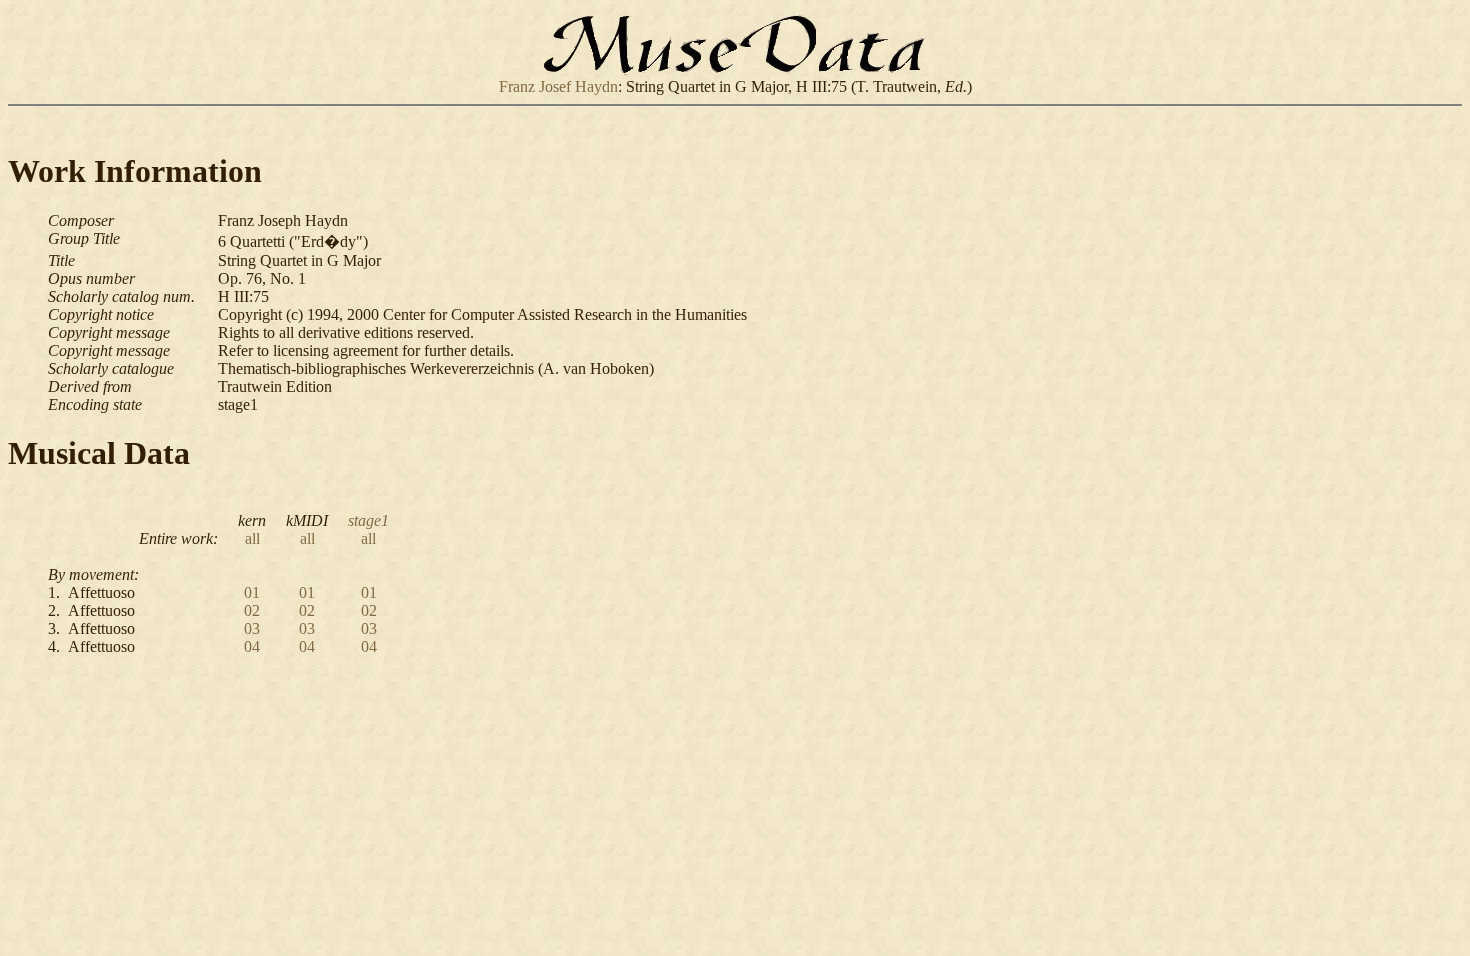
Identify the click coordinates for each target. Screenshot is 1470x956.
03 (252, 628)
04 (252, 646)
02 (252, 610)
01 (252, 592)
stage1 (368, 520)
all (252, 538)
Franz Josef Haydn (558, 86)
